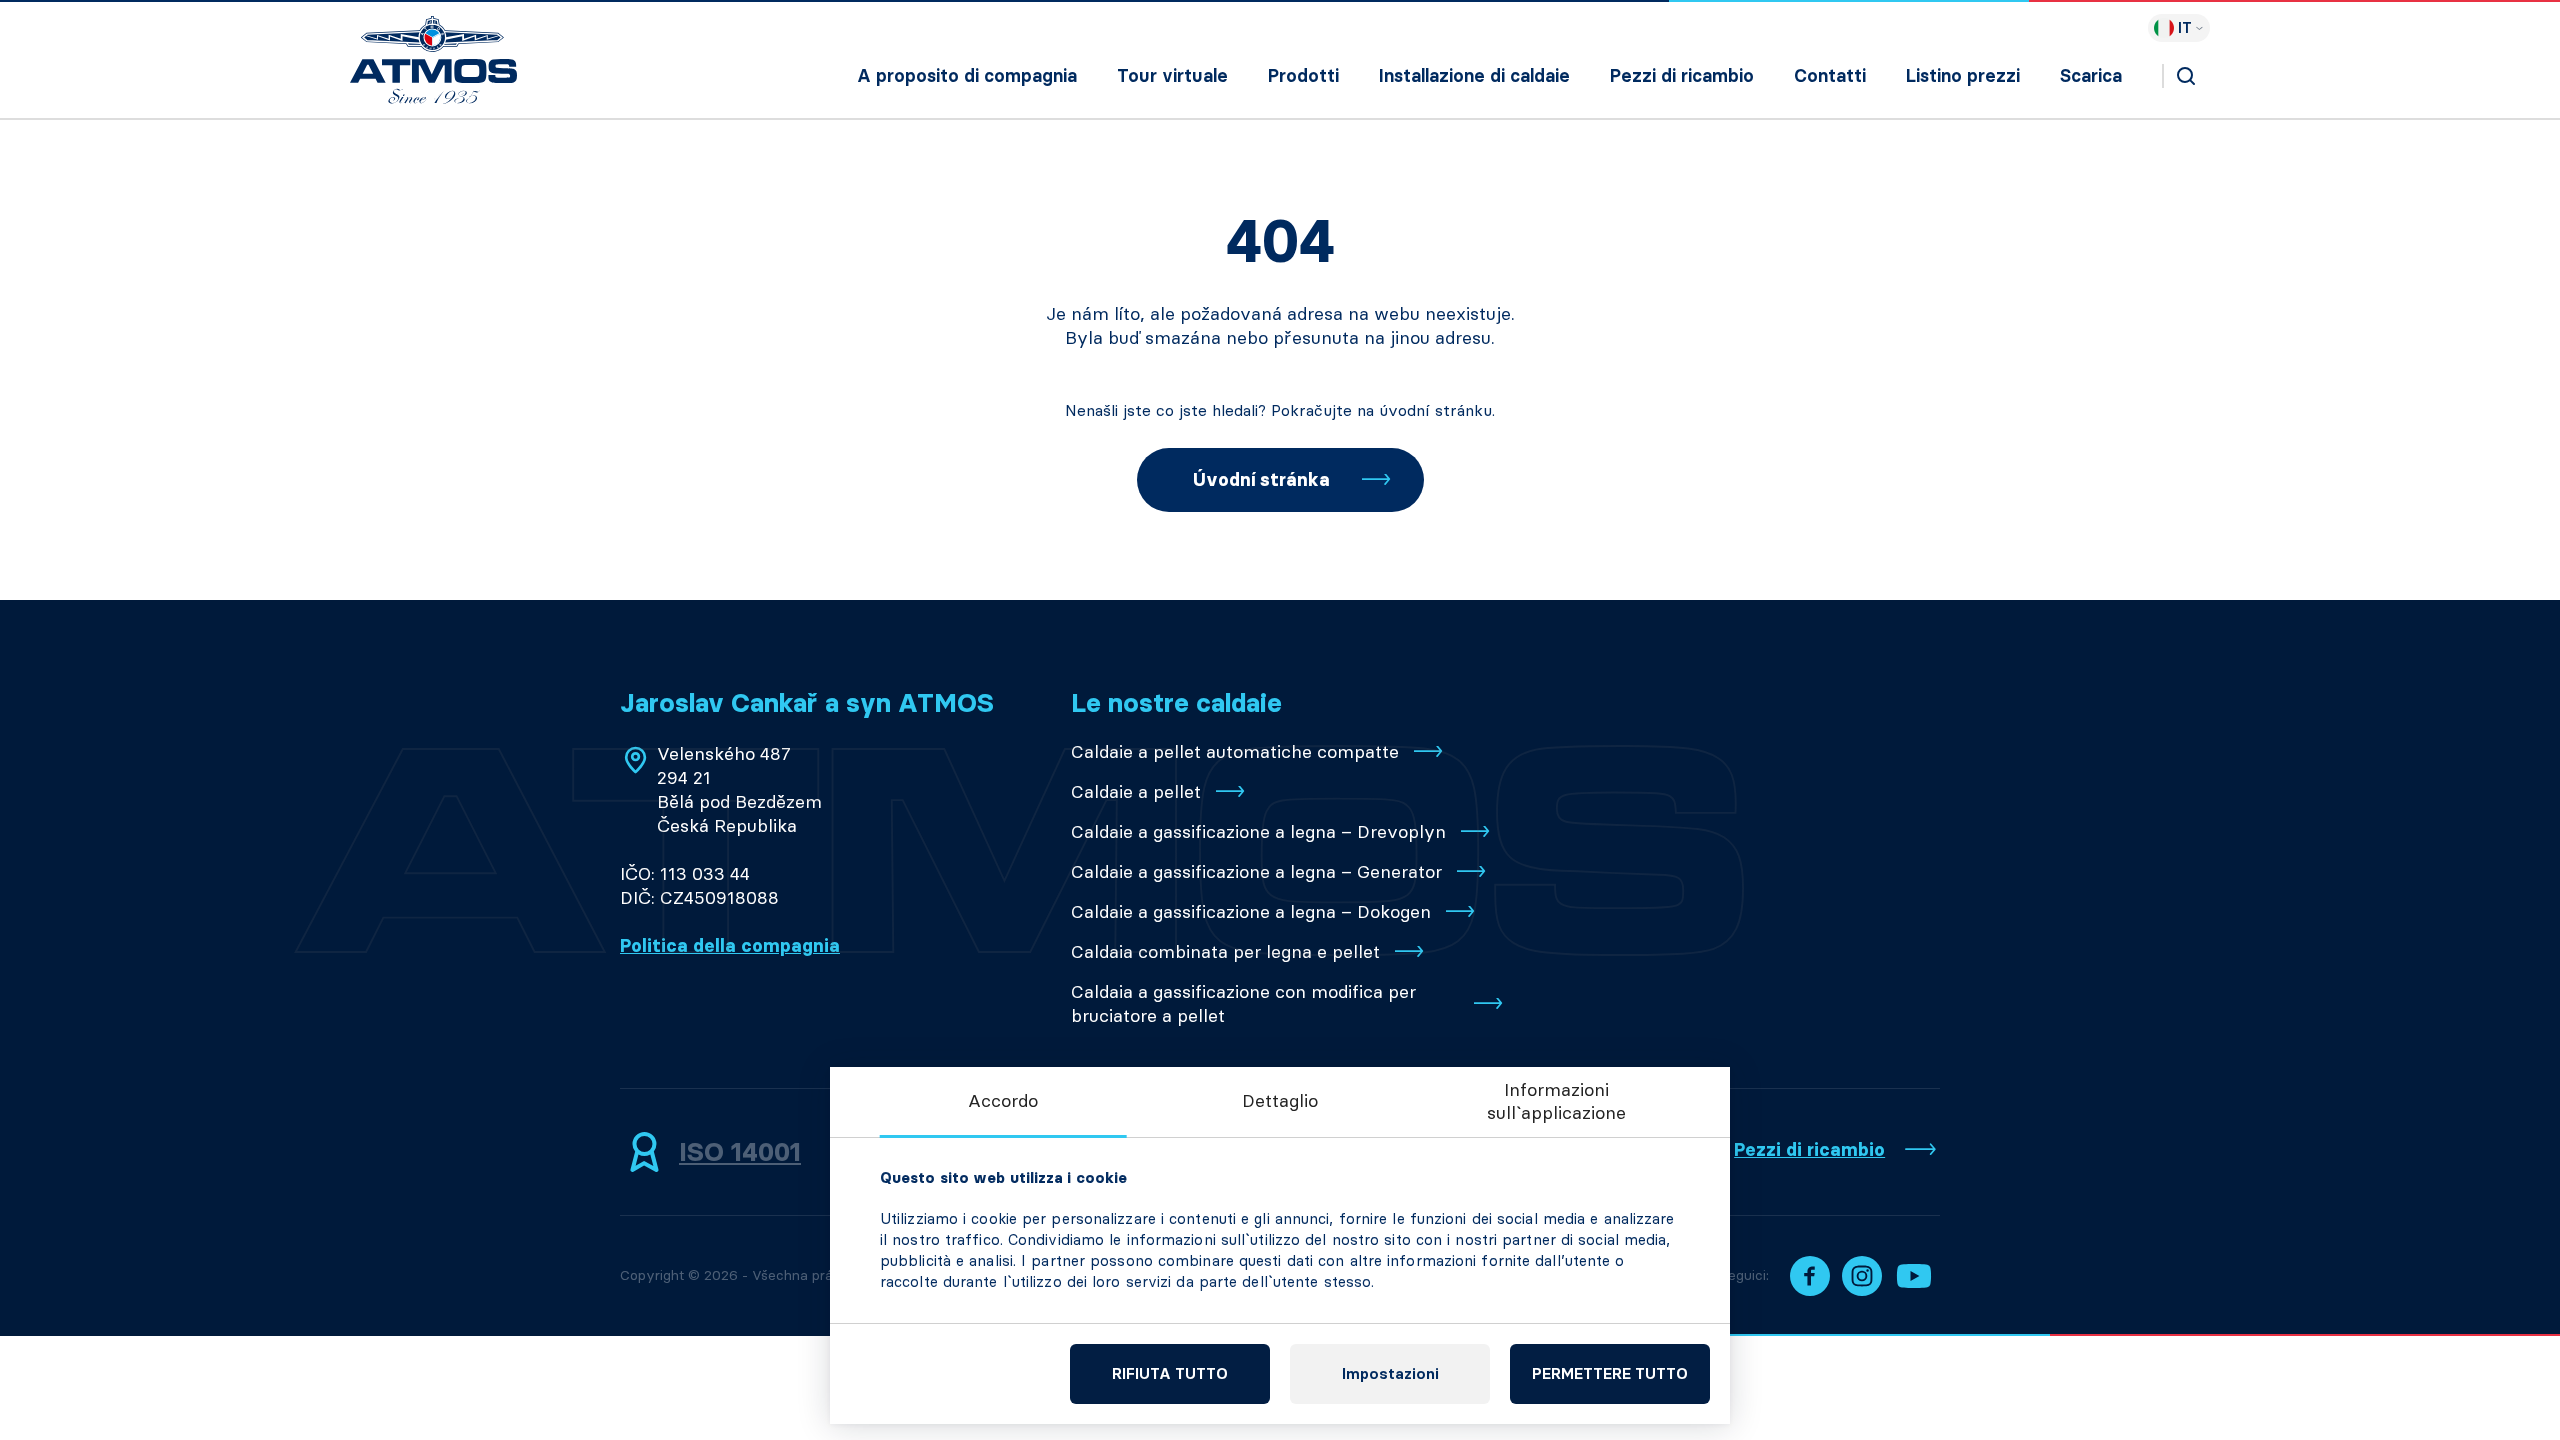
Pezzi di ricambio (1682, 76)
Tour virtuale (1172, 76)
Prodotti (1303, 76)
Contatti (1830, 76)
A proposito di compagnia (967, 76)
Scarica (2091, 76)
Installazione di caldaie (1474, 76)
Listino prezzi (1963, 76)
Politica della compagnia (730, 946)
